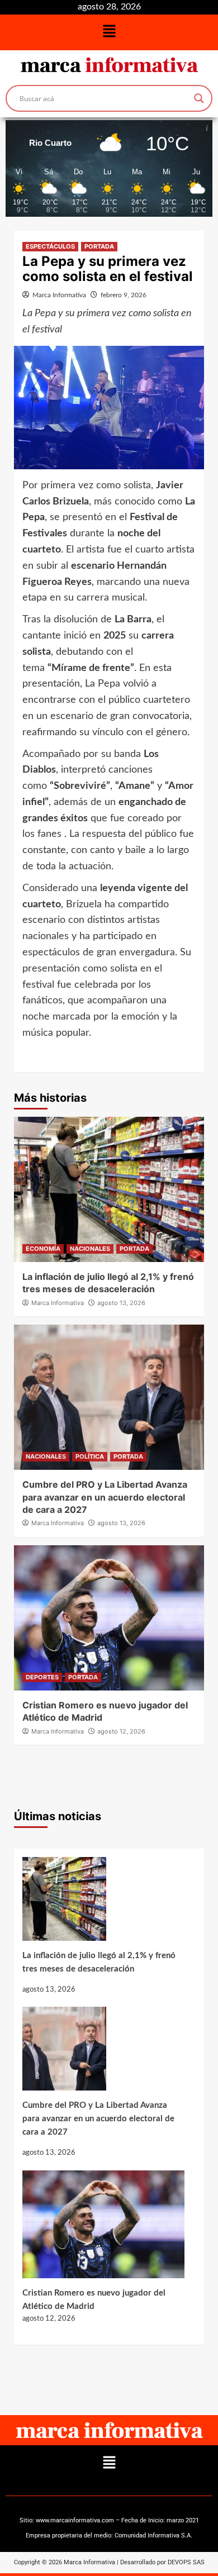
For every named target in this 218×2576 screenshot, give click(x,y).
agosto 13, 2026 (121, 1303)
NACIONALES (90, 1249)
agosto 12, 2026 (121, 1731)
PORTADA (99, 246)
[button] (109, 32)
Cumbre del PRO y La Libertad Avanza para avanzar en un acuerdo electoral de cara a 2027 (105, 1497)
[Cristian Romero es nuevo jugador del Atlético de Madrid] (103, 2229)
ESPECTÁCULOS (50, 246)
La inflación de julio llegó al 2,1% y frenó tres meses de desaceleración (99, 1962)
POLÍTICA (90, 1456)
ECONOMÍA (43, 1249)
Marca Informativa (59, 295)
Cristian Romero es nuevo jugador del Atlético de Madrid (94, 2300)
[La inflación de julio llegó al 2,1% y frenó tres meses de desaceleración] (103, 1903)
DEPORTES (42, 1677)
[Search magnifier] (199, 98)
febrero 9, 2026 (124, 295)
